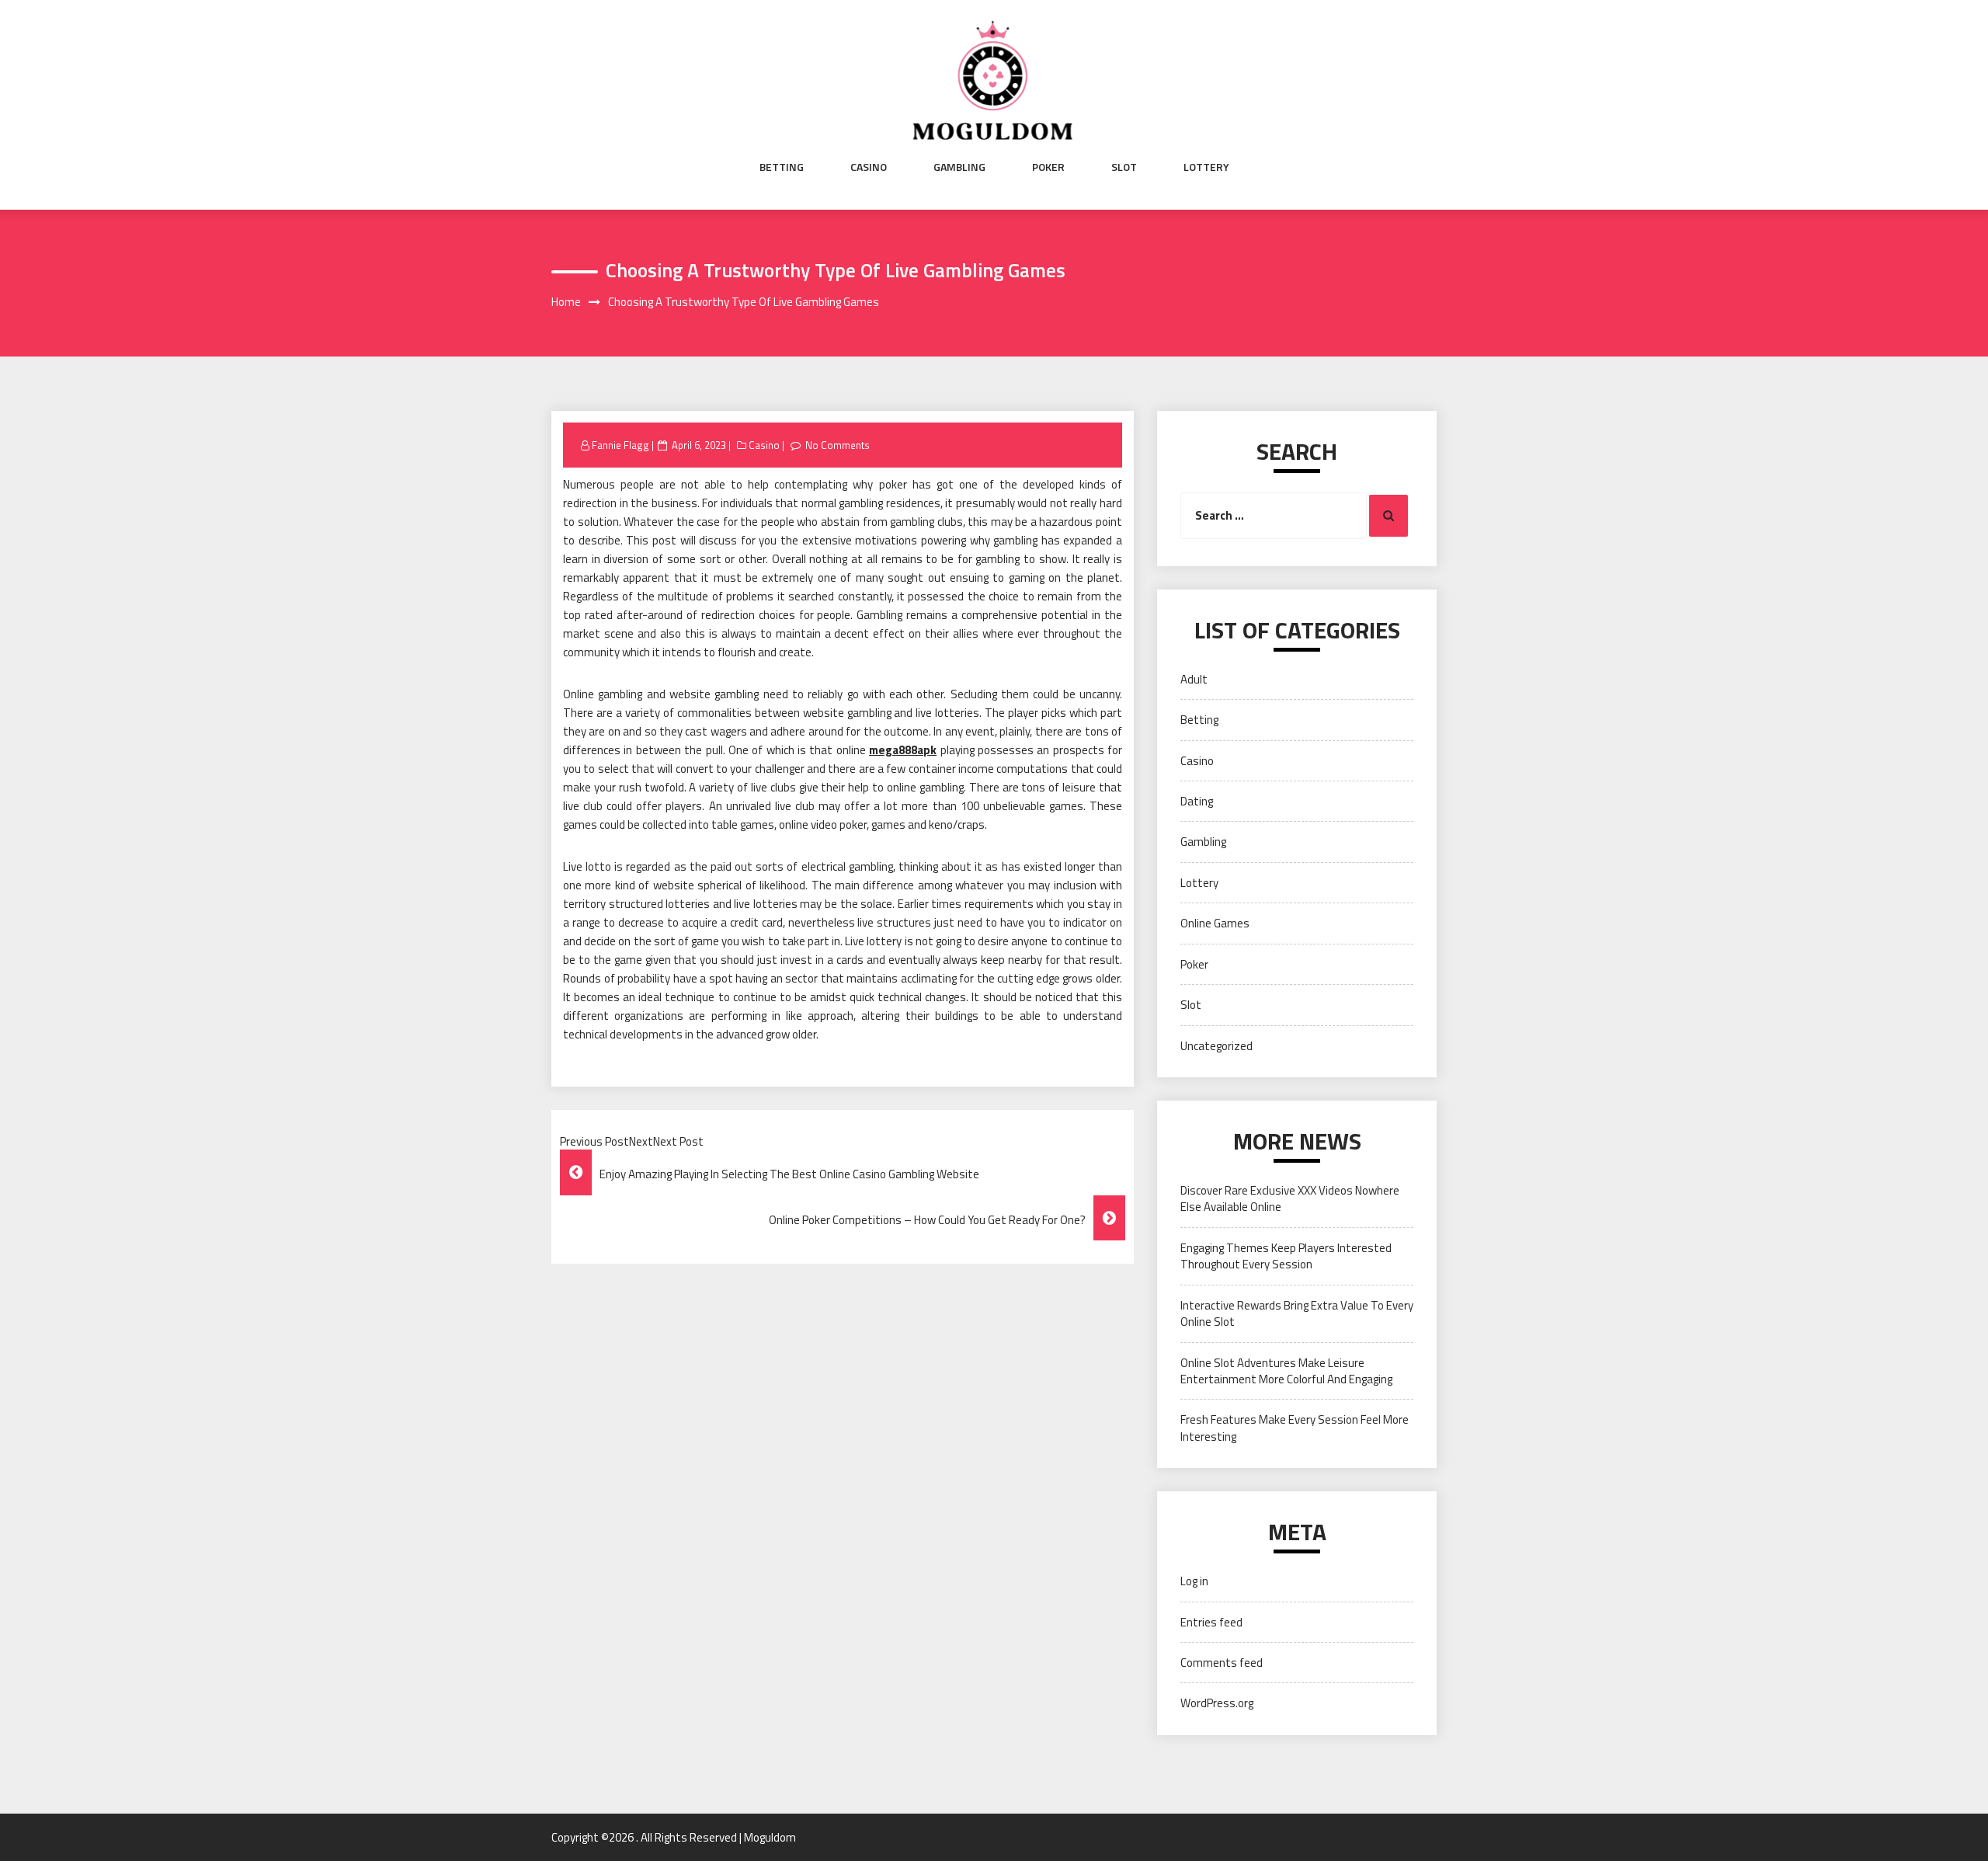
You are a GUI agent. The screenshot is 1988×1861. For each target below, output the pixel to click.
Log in (1194, 1581)
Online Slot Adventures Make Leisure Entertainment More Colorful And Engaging (1286, 1371)
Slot (1124, 167)
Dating (1197, 801)
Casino (869, 167)
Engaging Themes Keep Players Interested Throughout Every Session (1286, 1256)
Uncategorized (1216, 1046)
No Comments (838, 445)
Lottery (1206, 167)
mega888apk (903, 750)
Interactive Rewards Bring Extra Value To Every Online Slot (1297, 1313)
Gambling (959, 167)
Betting (782, 167)
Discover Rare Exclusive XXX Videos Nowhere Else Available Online (1290, 1198)
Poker (1048, 167)
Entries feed (1211, 1622)
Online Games (1215, 923)
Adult (1194, 679)
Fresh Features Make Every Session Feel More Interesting (1295, 1428)
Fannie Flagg (620, 445)
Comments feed (1222, 1663)
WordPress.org (1217, 1703)
